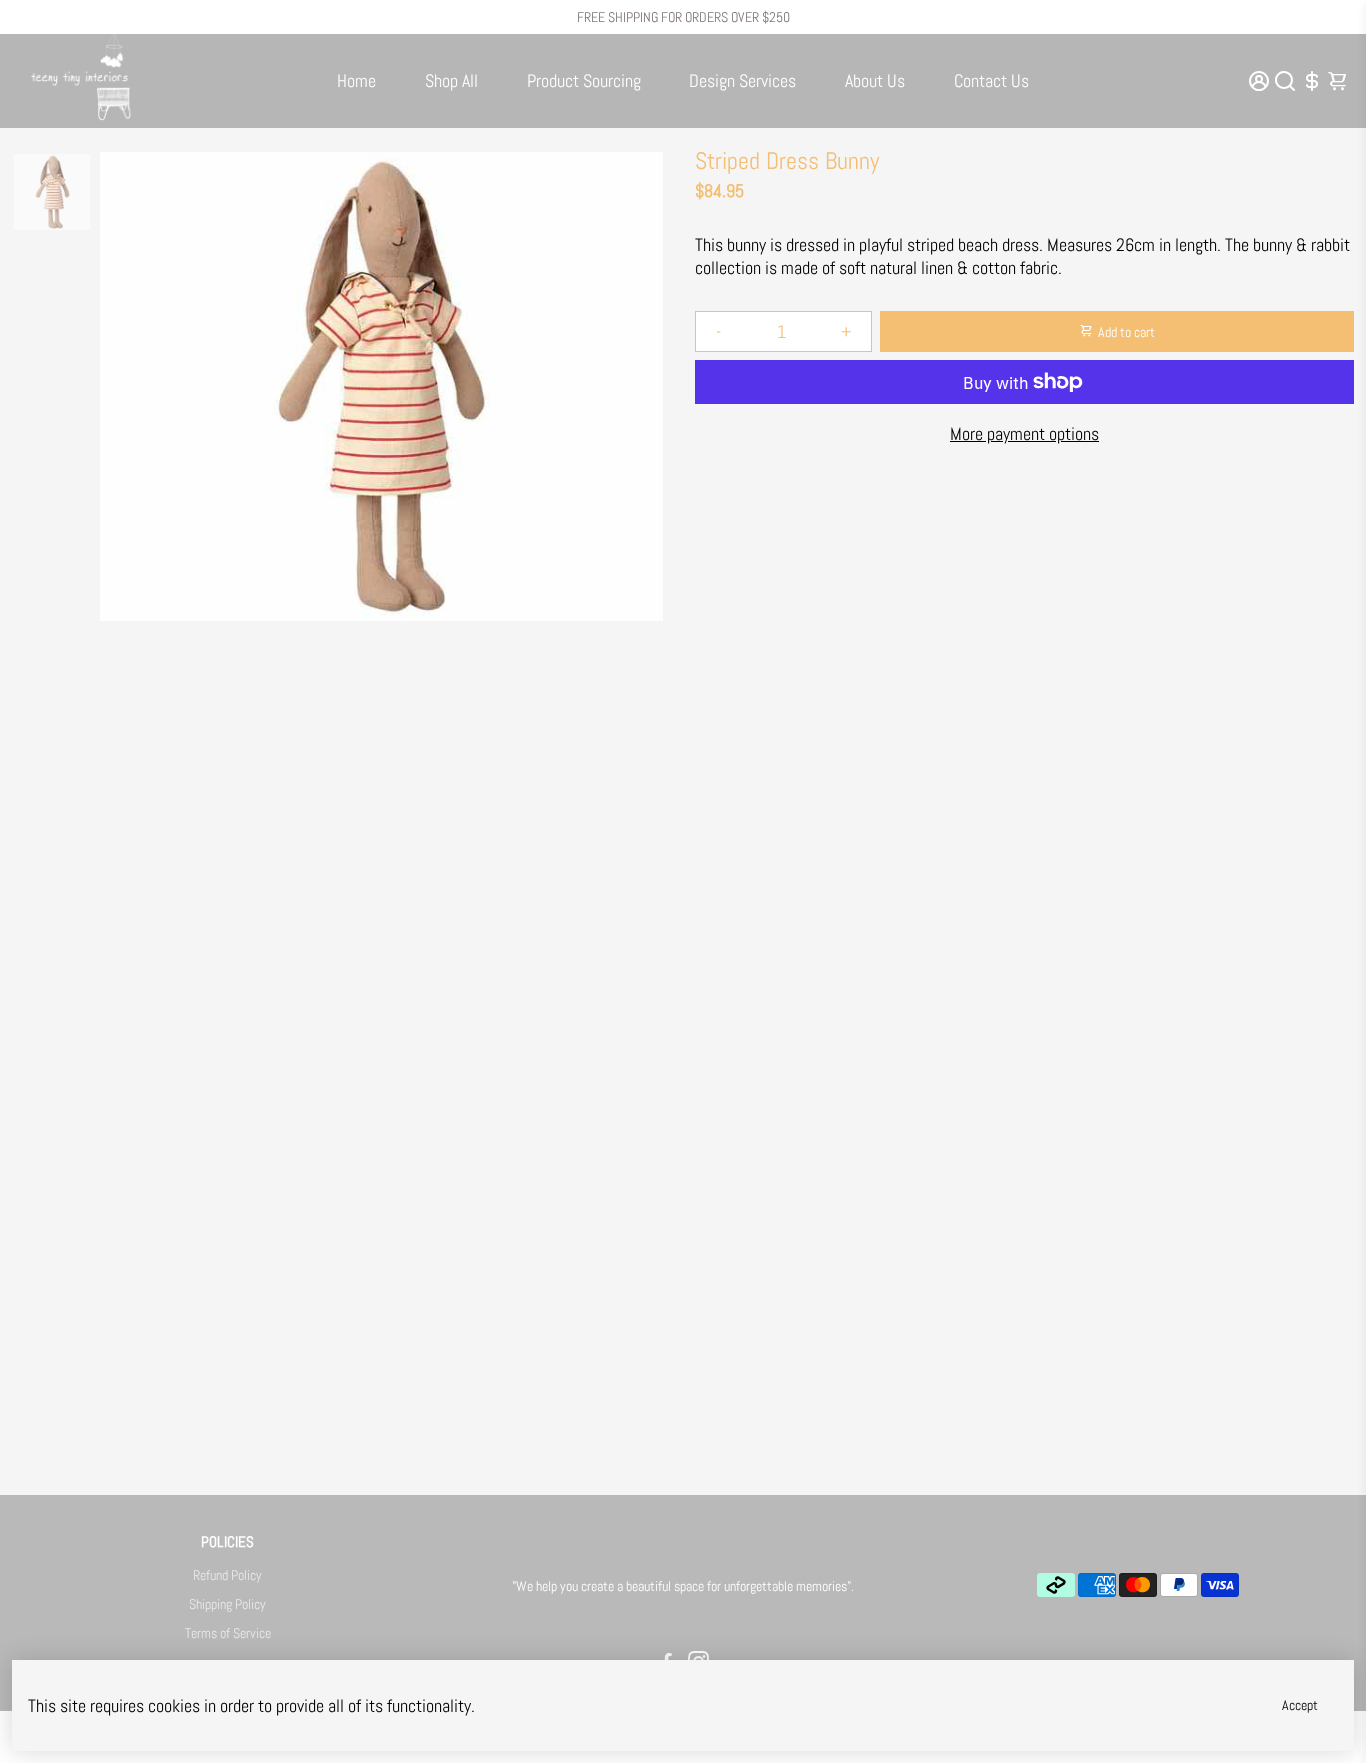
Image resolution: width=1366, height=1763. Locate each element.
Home (356, 80)
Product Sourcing (584, 80)
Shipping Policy (227, 1604)
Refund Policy (227, 1575)
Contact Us (991, 80)
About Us (875, 80)
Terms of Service (228, 1633)
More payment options (1024, 433)
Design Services (742, 80)
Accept (1300, 1705)
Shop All (451, 80)
